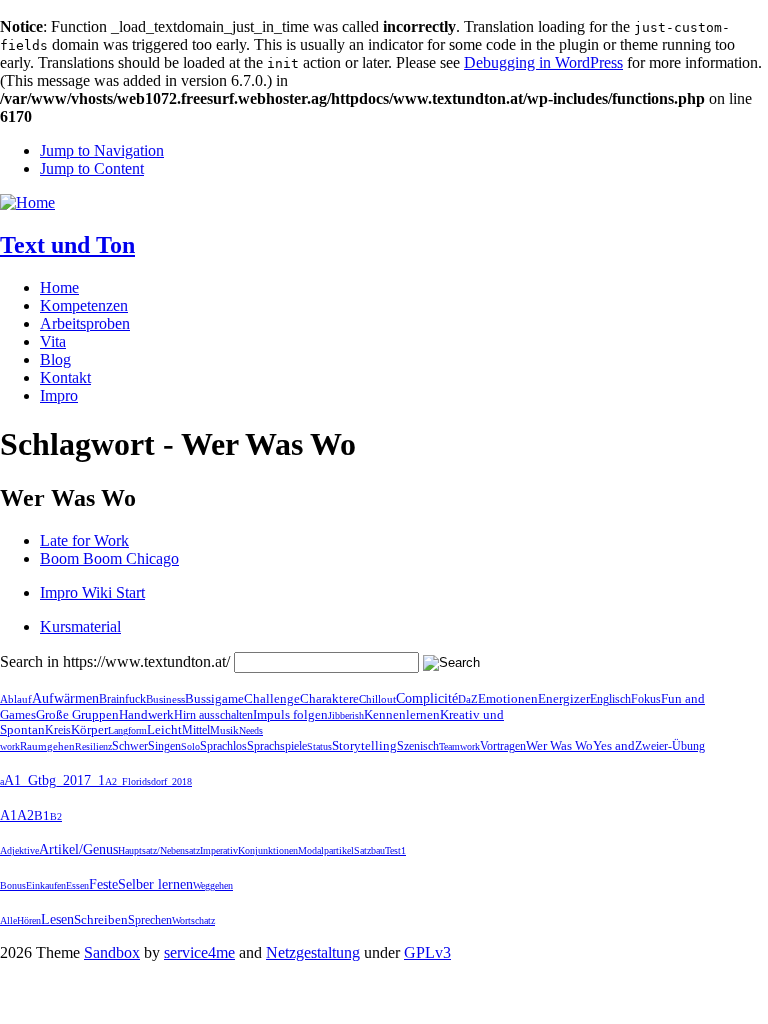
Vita (53, 341)
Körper (89, 730)
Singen (164, 746)
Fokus (646, 699)
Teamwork (459, 746)
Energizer (564, 699)
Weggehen (213, 885)
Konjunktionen (268, 850)
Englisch (610, 699)
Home (59, 287)
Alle (8, 920)
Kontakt (65, 377)
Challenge (272, 698)
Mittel (196, 730)
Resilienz (93, 746)
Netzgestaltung (313, 952)
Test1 (395, 850)
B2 (56, 816)
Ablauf (16, 699)
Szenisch (418, 746)
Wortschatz (193, 920)
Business (165, 699)
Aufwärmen (65, 698)
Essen (77, 885)
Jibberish (346, 715)
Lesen (57, 919)
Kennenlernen (402, 714)
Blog (55, 359)
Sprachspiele (277, 746)
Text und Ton (67, 245)
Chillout (377, 699)
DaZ (468, 699)
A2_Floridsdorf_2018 (148, 781)
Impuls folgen (290, 714)
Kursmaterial (80, 626)
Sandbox (112, 952)
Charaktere (329, 699)
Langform (127, 730)
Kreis (58, 730)
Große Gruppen (77, 714)
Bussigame (214, 699)
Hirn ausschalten (213, 715)
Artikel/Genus (78, 849)
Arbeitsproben (85, 323)
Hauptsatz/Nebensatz (159, 850)
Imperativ (219, 850)
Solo (190, 746)
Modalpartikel (326, 850)
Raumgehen (47, 746)
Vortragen (503, 746)
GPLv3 (427, 952)
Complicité (427, 698)
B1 (42, 815)
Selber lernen (155, 884)
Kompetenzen (84, 305)
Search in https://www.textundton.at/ (115, 661)
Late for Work (84, 540)
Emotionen (508, 699)
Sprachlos (223, 746)
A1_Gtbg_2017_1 (54, 780)
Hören (29, 920)
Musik (224, 730)
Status (319, 746)
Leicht (164, 730)
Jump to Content (92, 168)
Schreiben (101, 920)
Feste (103, 884)
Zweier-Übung (670, 746)
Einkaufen (46, 885)
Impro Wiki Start (92, 592)
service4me (199, 952)
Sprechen (150, 920)
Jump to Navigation (102, 150)
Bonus (13, 885)
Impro (59, 395)
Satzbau (369, 850)
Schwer (130, 746)
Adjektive (19, 850)
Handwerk (146, 714)
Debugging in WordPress (543, 62)
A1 (8, 815)
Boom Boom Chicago (109, 558)
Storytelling (364, 746)
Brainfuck (122, 699)
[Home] (27, 202)
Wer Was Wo (559, 746)
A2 (25, 815)
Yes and (614, 745)
